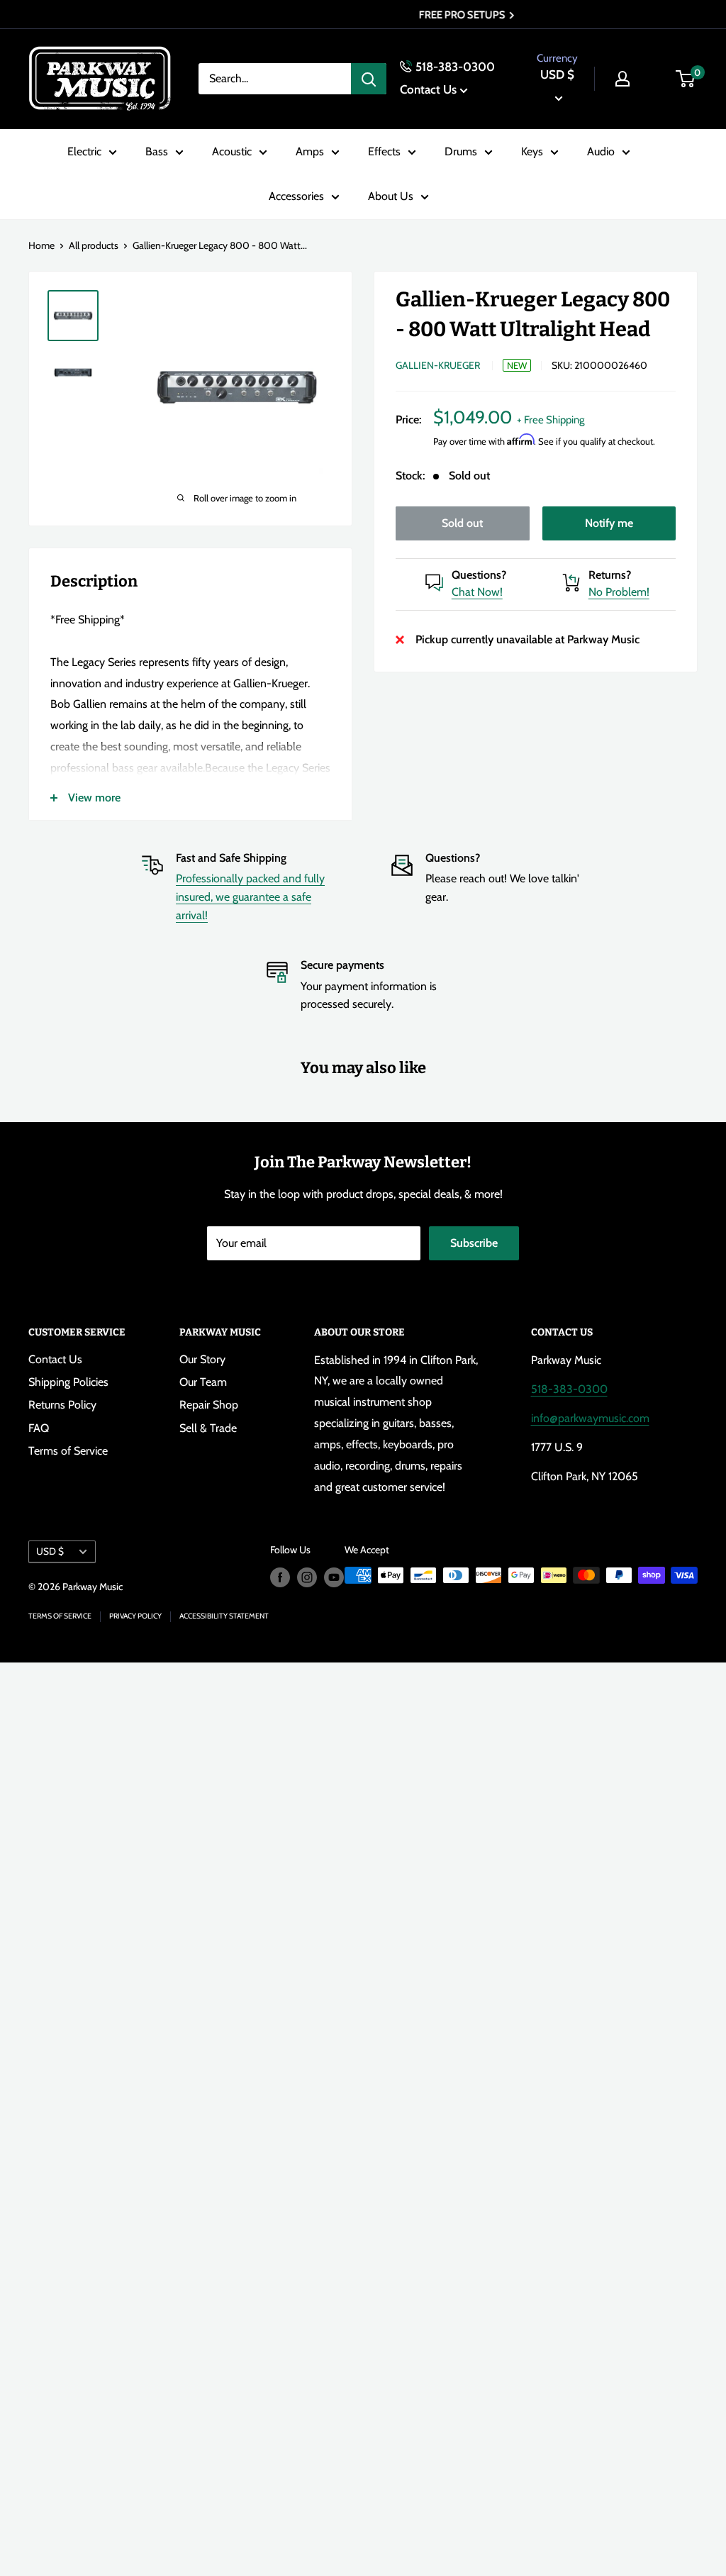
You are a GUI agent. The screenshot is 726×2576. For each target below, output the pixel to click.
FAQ (39, 1428)
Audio (601, 151)
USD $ (50, 1551)
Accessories (296, 196)
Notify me (609, 523)
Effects (384, 151)
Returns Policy (62, 1405)
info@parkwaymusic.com (590, 1418)
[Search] (369, 79)
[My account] (622, 79)
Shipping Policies (68, 1382)
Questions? (479, 575)
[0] (686, 79)
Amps (310, 151)
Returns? (610, 575)
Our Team (203, 1382)
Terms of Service (68, 1451)
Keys (532, 151)
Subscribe (474, 1243)
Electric (84, 151)
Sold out (462, 523)
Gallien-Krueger (438, 365)
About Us (391, 196)
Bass (157, 151)
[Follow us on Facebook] (280, 1577)
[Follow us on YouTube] (334, 1577)
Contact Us (428, 89)
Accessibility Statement (224, 1616)
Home (41, 245)
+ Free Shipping (551, 420)
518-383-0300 (455, 67)
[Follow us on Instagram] (307, 1577)
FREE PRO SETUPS (359, 15)
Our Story (202, 1359)
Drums (461, 151)
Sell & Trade (208, 1428)
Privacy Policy (135, 1616)
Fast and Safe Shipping (231, 858)
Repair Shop (209, 1405)
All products (94, 245)
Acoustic (232, 151)
